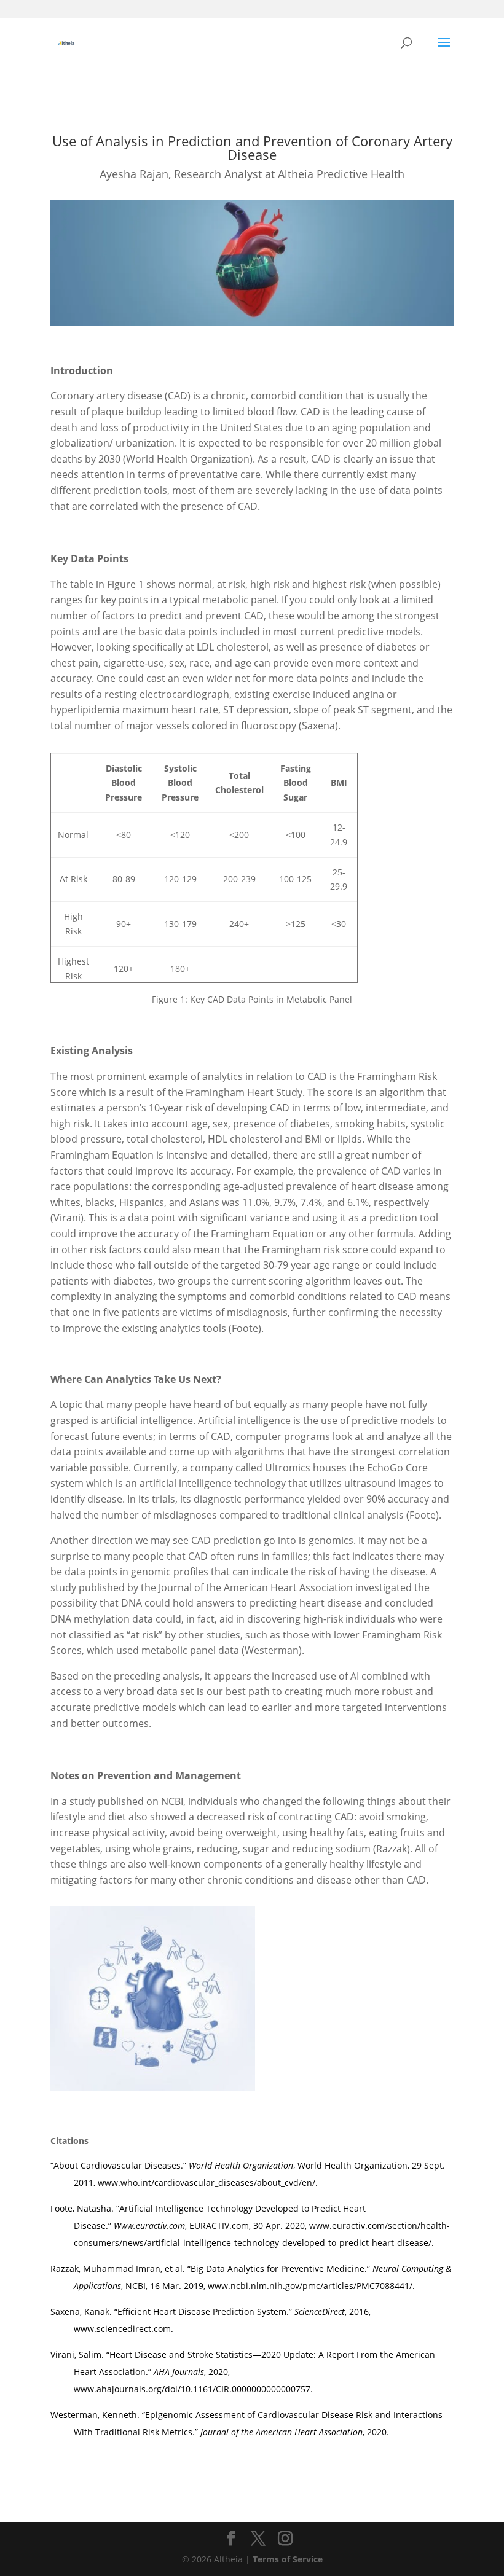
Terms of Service (288, 2559)
